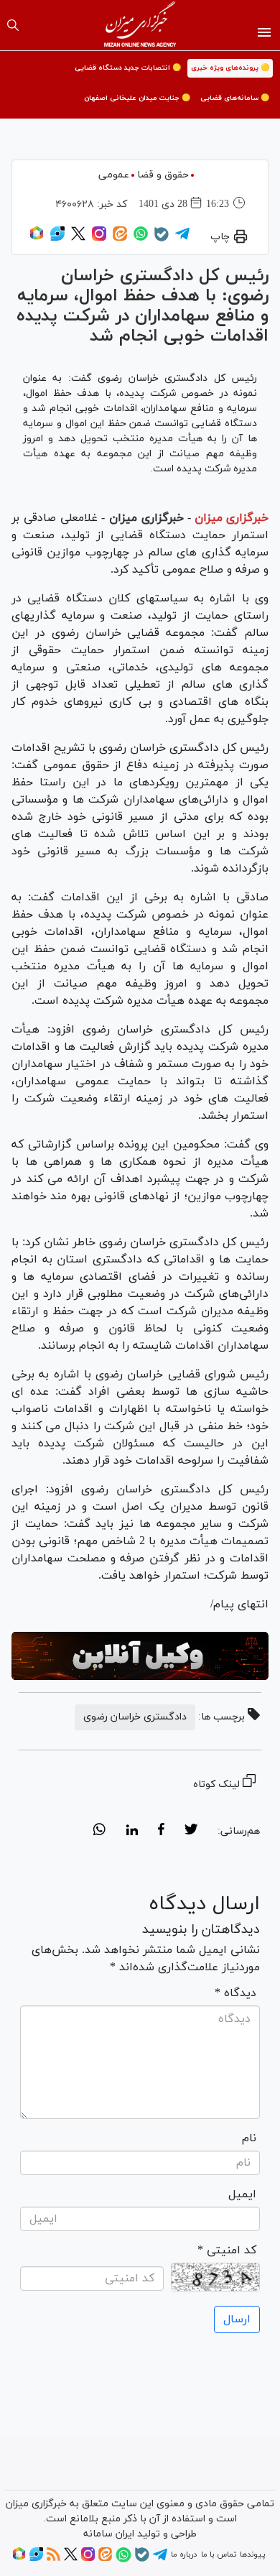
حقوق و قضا (163, 175)
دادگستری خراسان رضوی (135, 1717)
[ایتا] (120, 239)
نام (249, 2138)
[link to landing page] (140, 25)
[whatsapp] (99, 1832)
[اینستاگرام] (99, 239)
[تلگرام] (182, 239)
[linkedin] (132, 1832)
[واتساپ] (141, 239)
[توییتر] (78, 239)
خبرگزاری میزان (232, 518)
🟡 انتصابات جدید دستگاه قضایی (128, 68)
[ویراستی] (57, 239)
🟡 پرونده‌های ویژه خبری (230, 68)
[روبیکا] (37, 239)
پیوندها (252, 2554)
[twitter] (191, 1832)
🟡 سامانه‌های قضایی (235, 98)
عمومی (114, 175)
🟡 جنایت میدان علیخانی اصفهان (137, 98)
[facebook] (161, 1832)
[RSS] (53, 2559)
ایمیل (242, 2194)
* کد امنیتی (227, 2250)
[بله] (162, 239)
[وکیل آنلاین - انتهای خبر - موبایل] (140, 1656)
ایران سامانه (109, 2534)
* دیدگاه (235, 1993)
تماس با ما (219, 2554)
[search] (13, 25)
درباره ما (184, 2554)
